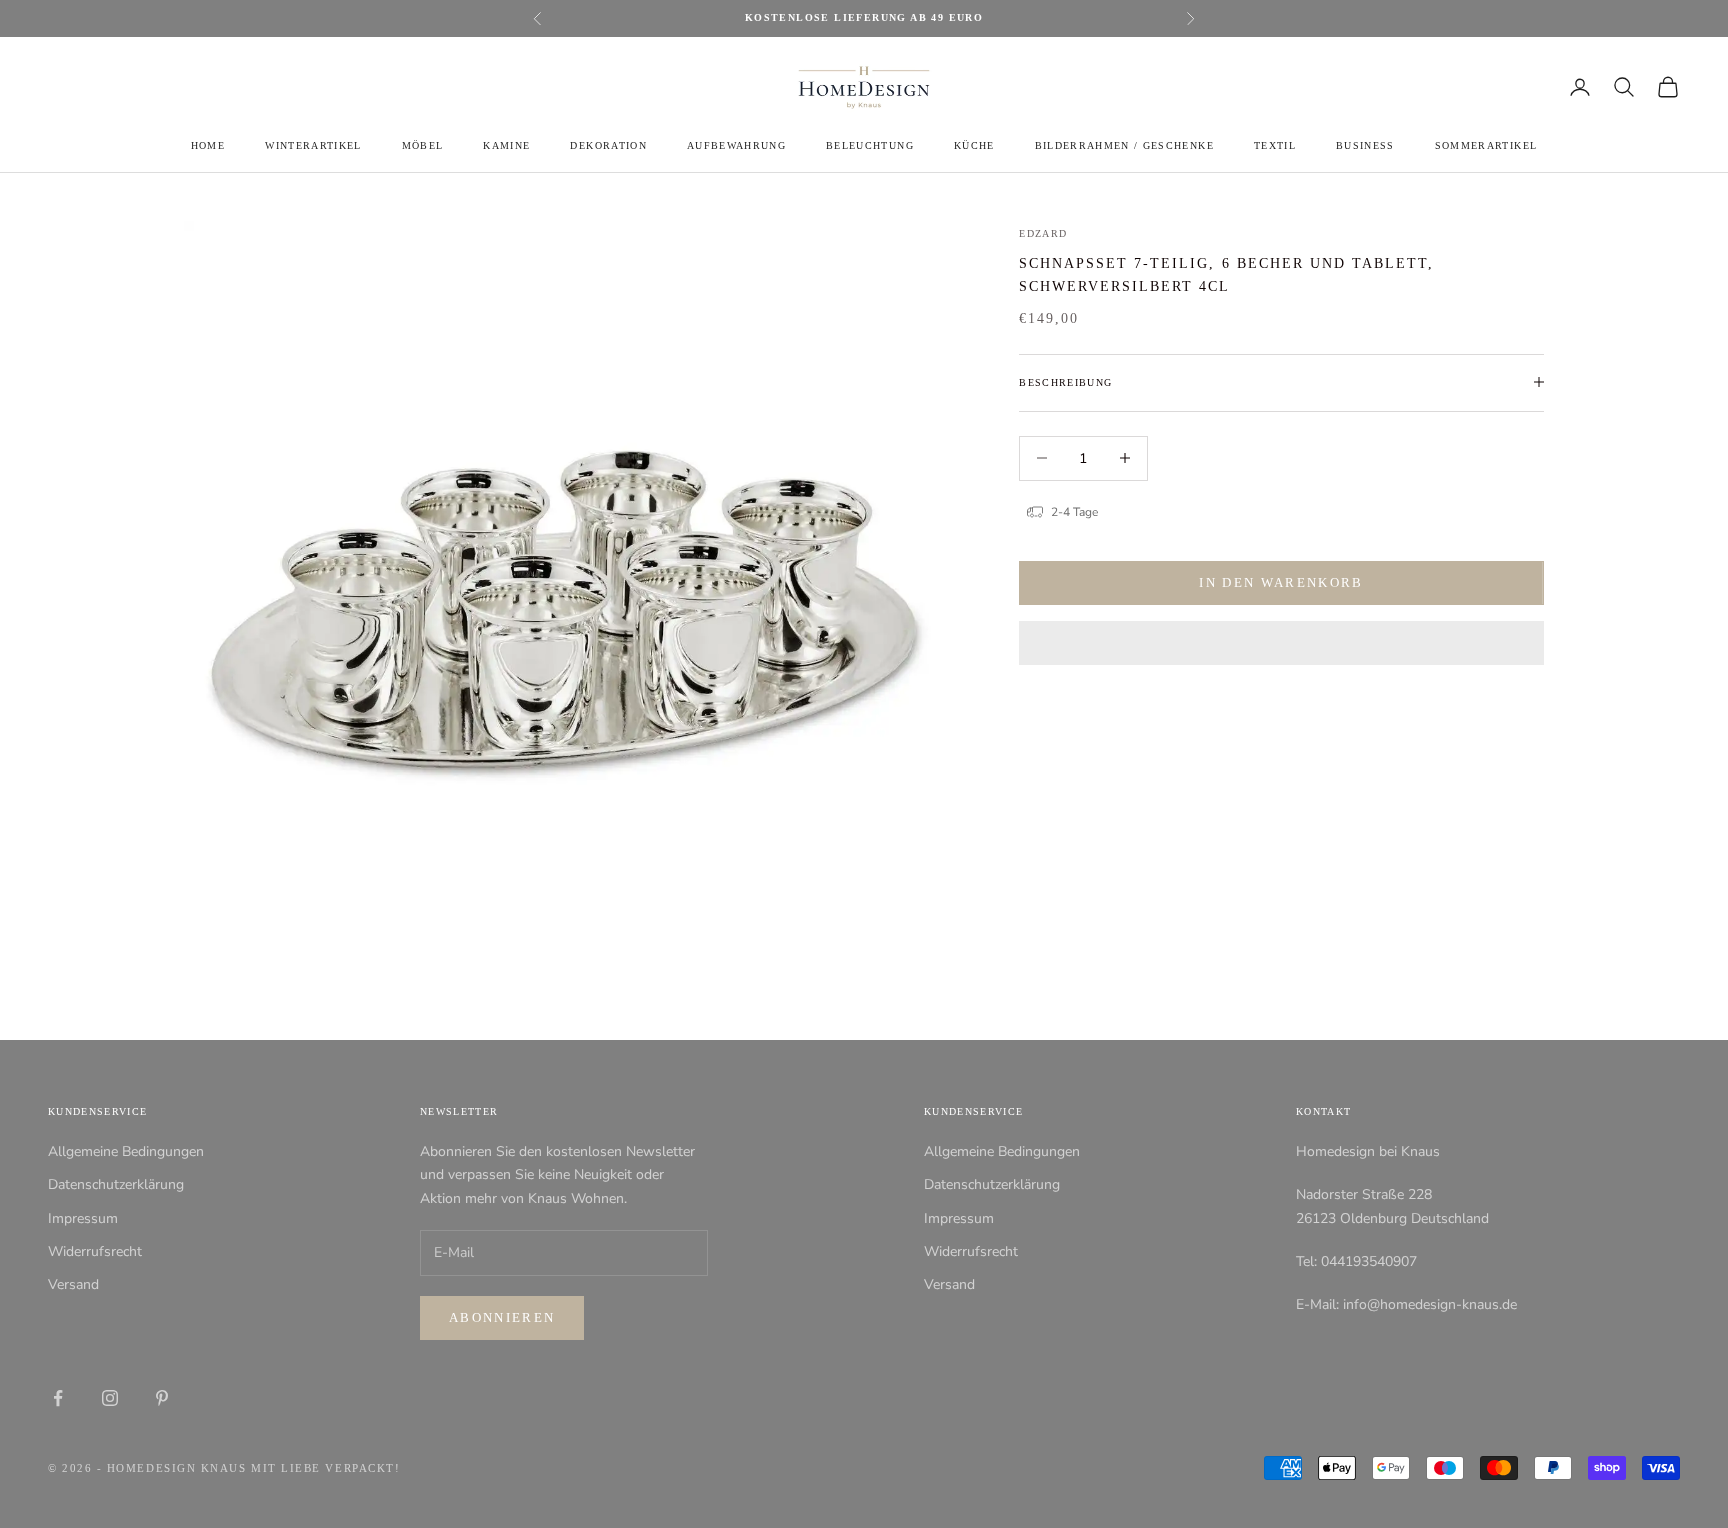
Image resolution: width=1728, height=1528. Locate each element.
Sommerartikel (1486, 145)
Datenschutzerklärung (116, 1184)
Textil (1275, 145)
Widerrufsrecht (95, 1251)
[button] (1281, 643)
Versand (73, 1284)
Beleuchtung (870, 145)
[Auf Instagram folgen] (110, 1398)
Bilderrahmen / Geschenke (1124, 145)
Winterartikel (313, 145)
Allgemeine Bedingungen (126, 1151)
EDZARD (1043, 233)
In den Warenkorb (1281, 582)
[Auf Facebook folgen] (58, 1398)
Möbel (423, 145)
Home (208, 145)
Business (1365, 145)
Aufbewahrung (736, 145)
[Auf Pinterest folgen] (162, 1398)
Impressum (83, 1218)
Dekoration (608, 145)
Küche (974, 145)
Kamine (506, 145)
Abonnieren (502, 1317)
